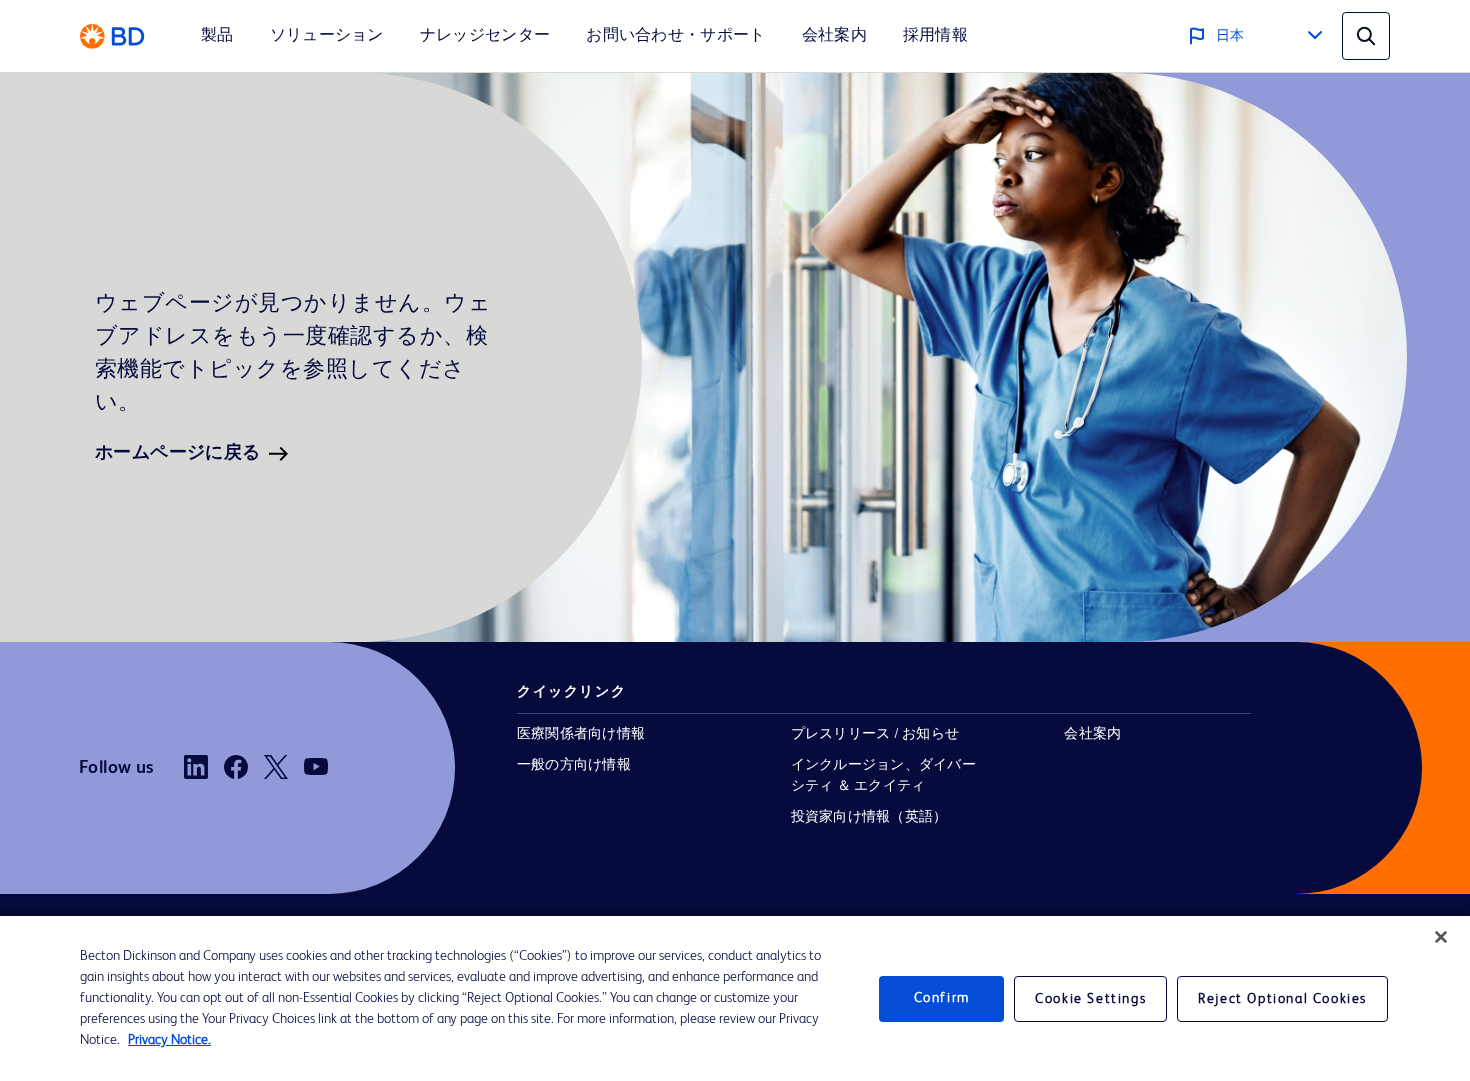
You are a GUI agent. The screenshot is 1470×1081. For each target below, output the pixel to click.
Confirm (942, 998)
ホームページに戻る (178, 453)
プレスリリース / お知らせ (875, 734)
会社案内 (1092, 734)
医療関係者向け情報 (581, 734)
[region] (735, 998)
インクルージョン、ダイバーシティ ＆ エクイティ (883, 775)
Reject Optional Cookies (1282, 999)
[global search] (1366, 36)
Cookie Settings (1090, 999)
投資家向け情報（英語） (869, 817)
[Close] (1441, 937)
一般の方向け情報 (574, 765)
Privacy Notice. (169, 1040)
